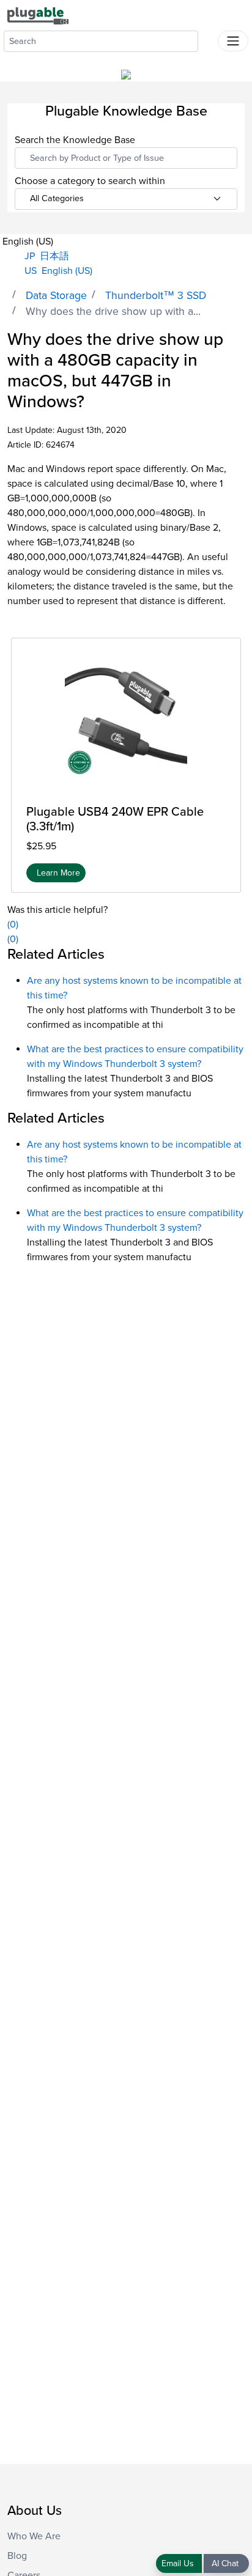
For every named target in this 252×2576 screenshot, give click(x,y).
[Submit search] (208, 39)
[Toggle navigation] (233, 41)
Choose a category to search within (90, 181)
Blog (17, 2556)
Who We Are (34, 2536)
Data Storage (56, 296)
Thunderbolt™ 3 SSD (156, 296)
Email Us (179, 2563)
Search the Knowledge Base (75, 140)
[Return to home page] (38, 15)
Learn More (58, 873)
